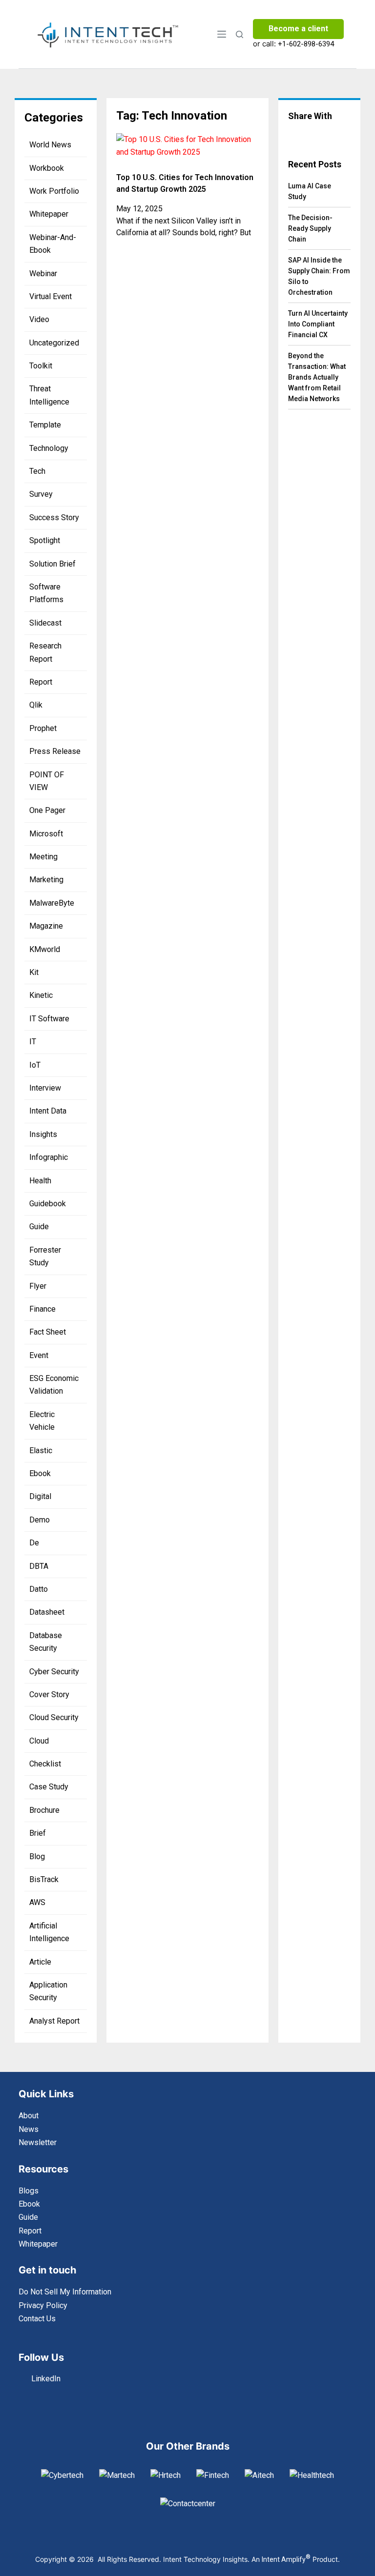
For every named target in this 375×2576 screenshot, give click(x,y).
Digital (40, 1496)
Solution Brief (52, 564)
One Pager (47, 810)
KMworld (45, 949)
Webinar (43, 274)
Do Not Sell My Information (65, 2292)
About (29, 2116)
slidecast (45, 623)
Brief (38, 1833)
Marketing (46, 880)
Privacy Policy (43, 2305)
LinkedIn (46, 2379)
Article (40, 1962)
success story (54, 517)
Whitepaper (49, 214)
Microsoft (46, 834)
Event (39, 1355)
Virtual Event (51, 296)
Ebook (40, 1473)
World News (50, 145)
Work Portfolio (54, 191)
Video (39, 319)
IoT (35, 1065)
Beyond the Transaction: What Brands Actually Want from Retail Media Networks (317, 377)
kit (34, 972)
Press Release (55, 751)
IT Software (49, 1019)
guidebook (48, 1204)
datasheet (47, 1612)
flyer (38, 1286)
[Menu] (222, 34)
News (29, 2129)
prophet (43, 728)
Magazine (46, 926)
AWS (37, 1902)
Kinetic (41, 995)
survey (41, 494)
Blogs (29, 2191)
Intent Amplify (286, 2559)
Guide (39, 1227)
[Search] (240, 34)
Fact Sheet (48, 1332)
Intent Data (48, 1111)
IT (33, 1042)
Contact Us (37, 2319)
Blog (37, 1856)
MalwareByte (52, 903)
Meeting (43, 857)
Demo (40, 1520)
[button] (296, 135)
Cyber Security (54, 1672)
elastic (41, 1450)
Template (45, 425)
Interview (45, 1088)
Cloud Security (54, 1717)
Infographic (49, 1157)
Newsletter (38, 2142)
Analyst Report (54, 2021)
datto (39, 1589)
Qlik (36, 705)
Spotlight (45, 540)
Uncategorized (54, 343)
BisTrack (44, 1879)
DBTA (39, 1566)
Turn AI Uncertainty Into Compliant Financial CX (318, 324)
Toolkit (41, 366)
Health (40, 1181)
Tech (37, 471)
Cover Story (49, 1694)
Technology (49, 448)
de (34, 1543)
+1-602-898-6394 (306, 44)
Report (41, 682)
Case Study (49, 1787)
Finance (42, 1309)
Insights (43, 1134)
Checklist (45, 1764)
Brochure (44, 1810)
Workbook (47, 168)
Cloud (39, 1741)
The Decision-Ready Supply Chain (310, 228)
